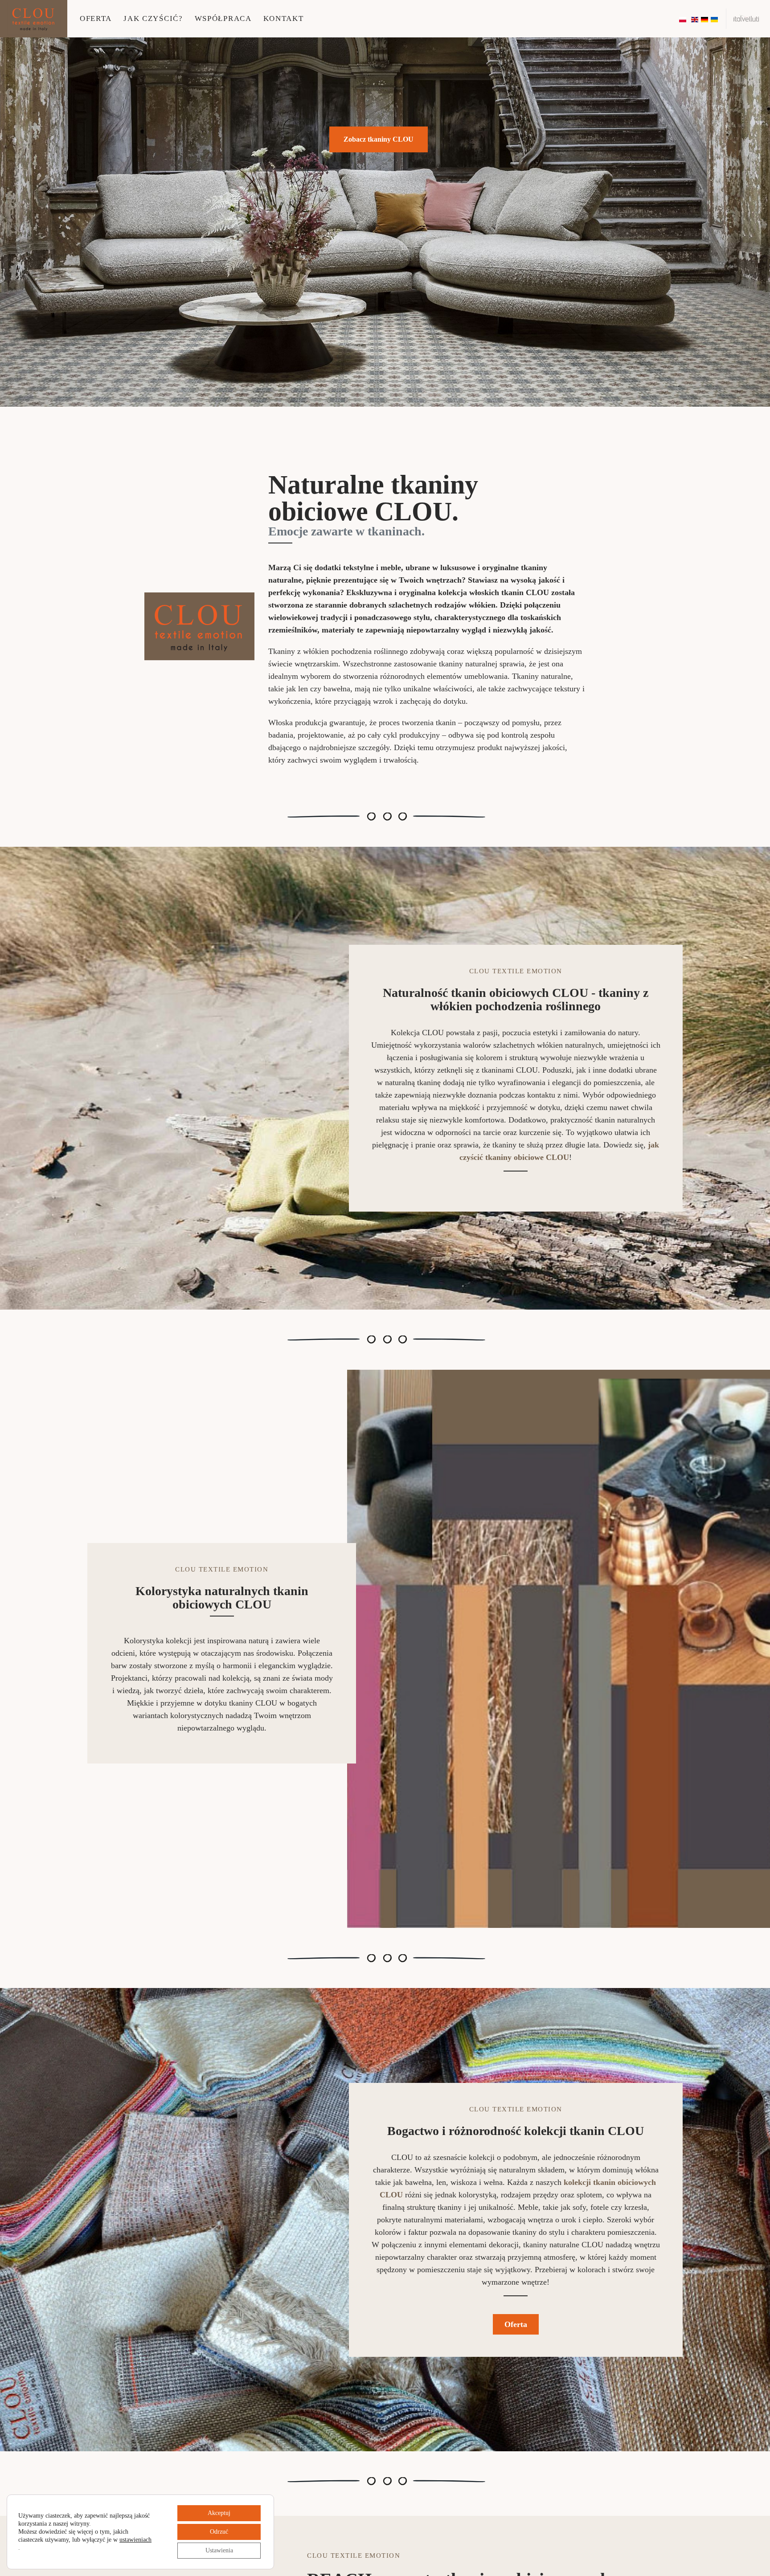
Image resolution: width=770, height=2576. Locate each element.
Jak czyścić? (153, 18)
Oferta (96, 18)
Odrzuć (219, 2532)
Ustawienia (219, 2550)
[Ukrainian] (715, 19)
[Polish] (683, 19)
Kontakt (284, 18)
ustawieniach (135, 2540)
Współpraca (223, 18)
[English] (695, 19)
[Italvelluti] (746, 18)
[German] (705, 19)
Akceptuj (219, 2513)
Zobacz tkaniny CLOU (379, 139)
